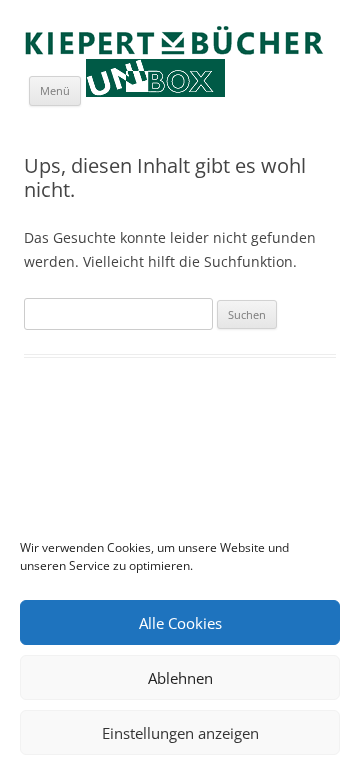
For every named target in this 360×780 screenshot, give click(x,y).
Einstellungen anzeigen (180, 733)
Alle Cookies (180, 623)
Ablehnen (180, 678)
